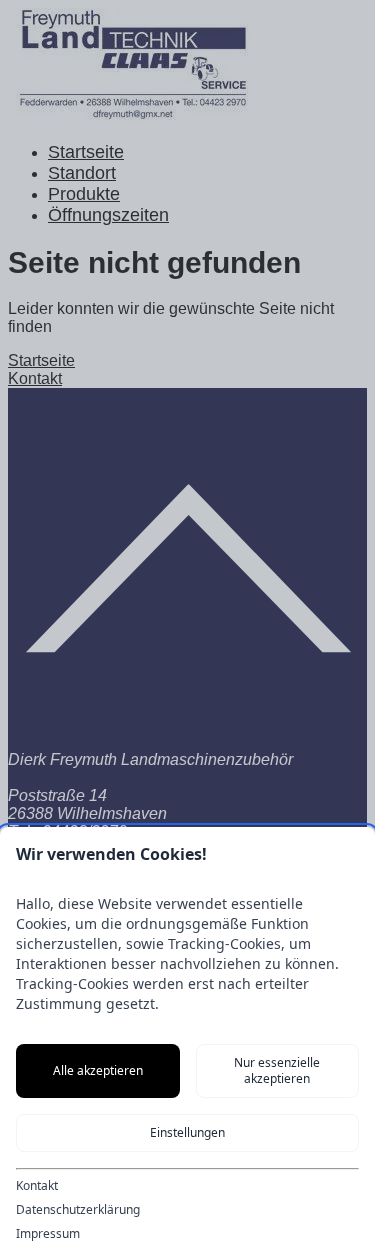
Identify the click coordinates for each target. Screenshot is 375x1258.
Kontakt (37, 1186)
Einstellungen (187, 1132)
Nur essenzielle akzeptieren (277, 1070)
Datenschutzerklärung (78, 1210)
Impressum (48, 1234)
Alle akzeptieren (98, 1070)
